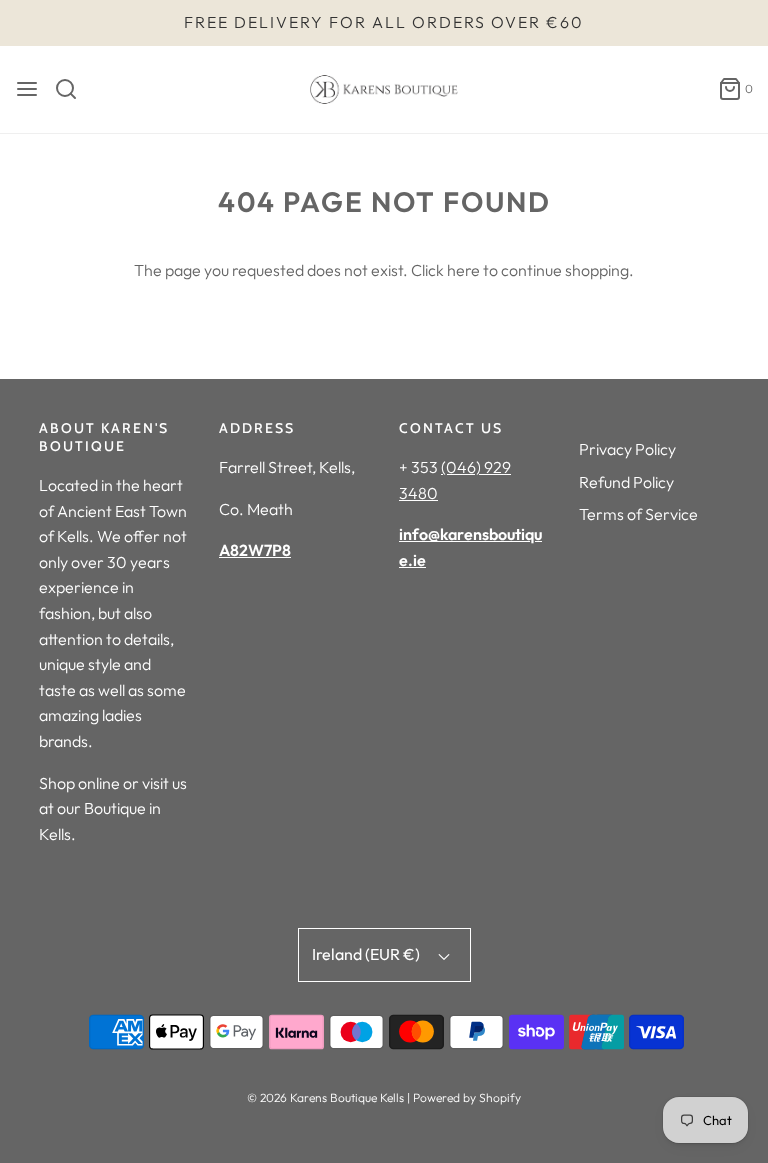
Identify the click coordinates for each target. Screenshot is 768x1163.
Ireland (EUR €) (367, 954)
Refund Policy (626, 482)
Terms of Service (638, 514)
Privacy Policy (627, 449)
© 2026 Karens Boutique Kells (325, 1097)
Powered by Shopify (467, 1097)
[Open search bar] (73, 89)
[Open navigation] (27, 89)
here (463, 270)
